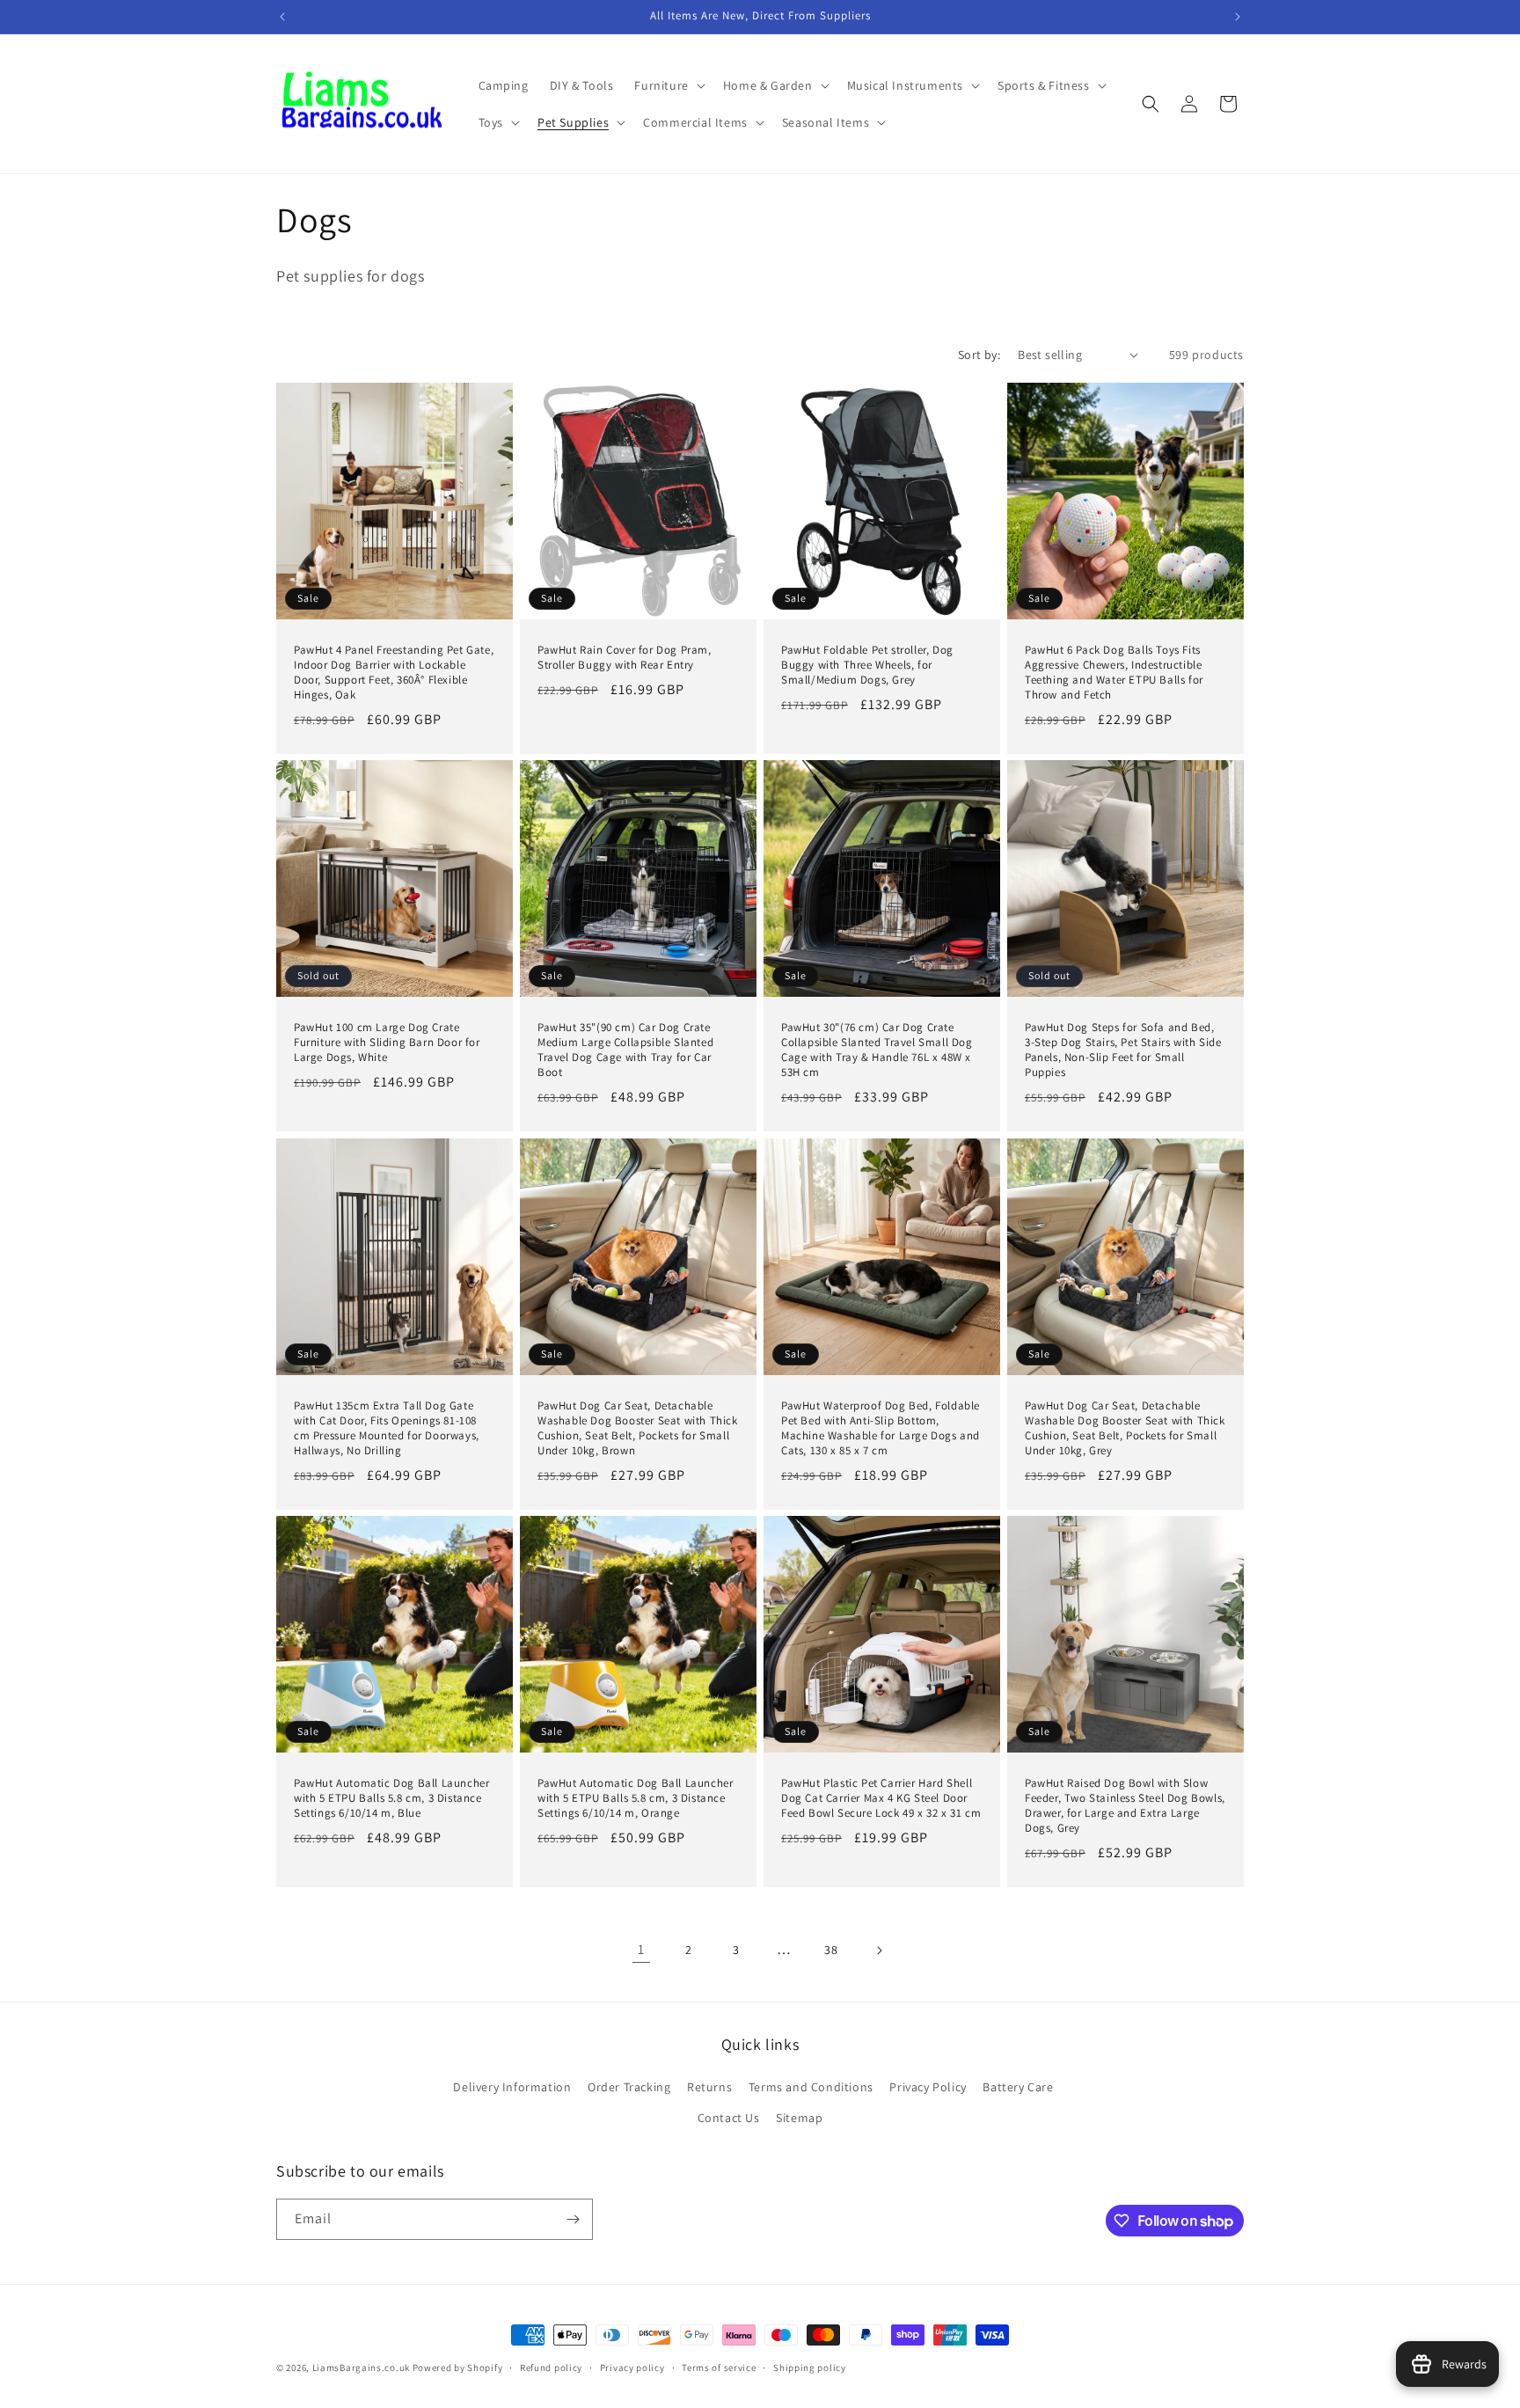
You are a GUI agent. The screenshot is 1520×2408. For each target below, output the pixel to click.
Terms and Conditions (811, 2087)
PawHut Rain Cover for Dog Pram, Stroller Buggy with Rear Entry (625, 658)
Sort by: (979, 355)
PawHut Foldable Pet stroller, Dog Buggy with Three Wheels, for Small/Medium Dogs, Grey (867, 665)
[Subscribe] (573, 2219)
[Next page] (879, 1951)
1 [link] (641, 1949)
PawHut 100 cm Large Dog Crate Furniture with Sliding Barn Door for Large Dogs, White (387, 1043)
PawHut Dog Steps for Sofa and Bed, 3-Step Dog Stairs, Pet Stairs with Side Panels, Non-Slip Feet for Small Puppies (1123, 1050)
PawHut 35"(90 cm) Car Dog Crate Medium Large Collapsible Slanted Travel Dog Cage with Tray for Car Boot (625, 1050)
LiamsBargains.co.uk (361, 2368)
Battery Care (1018, 2087)
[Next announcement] (1238, 17)
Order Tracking (629, 2087)
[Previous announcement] (282, 17)
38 (831, 1950)
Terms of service (719, 2368)
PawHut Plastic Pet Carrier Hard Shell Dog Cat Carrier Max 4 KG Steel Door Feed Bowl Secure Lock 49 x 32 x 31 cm (881, 1798)
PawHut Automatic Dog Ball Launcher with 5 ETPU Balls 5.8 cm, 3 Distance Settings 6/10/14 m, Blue (391, 1798)
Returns (709, 2087)
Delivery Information (512, 2087)
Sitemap (799, 2118)
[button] (668, 85)
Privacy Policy (928, 2087)
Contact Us (729, 2118)
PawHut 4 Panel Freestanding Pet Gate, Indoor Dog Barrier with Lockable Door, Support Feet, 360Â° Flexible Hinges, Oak (394, 673)
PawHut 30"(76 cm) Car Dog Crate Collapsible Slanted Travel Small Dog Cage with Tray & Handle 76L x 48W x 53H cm (877, 1050)
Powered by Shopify (458, 2368)
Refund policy (551, 2368)
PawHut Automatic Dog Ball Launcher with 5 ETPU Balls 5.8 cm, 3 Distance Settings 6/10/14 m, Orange (635, 1798)
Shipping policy (810, 2368)
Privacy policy (632, 2368)
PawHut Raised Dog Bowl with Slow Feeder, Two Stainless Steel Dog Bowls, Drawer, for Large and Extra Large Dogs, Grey (1125, 1806)
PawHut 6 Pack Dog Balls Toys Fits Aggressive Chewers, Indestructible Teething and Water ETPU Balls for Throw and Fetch (1114, 673)
